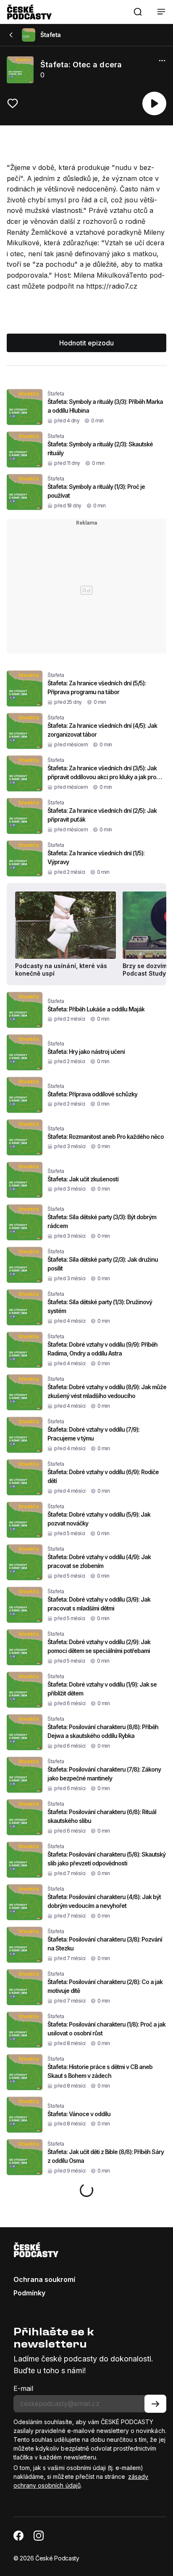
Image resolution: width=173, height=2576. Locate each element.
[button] (138, 12)
